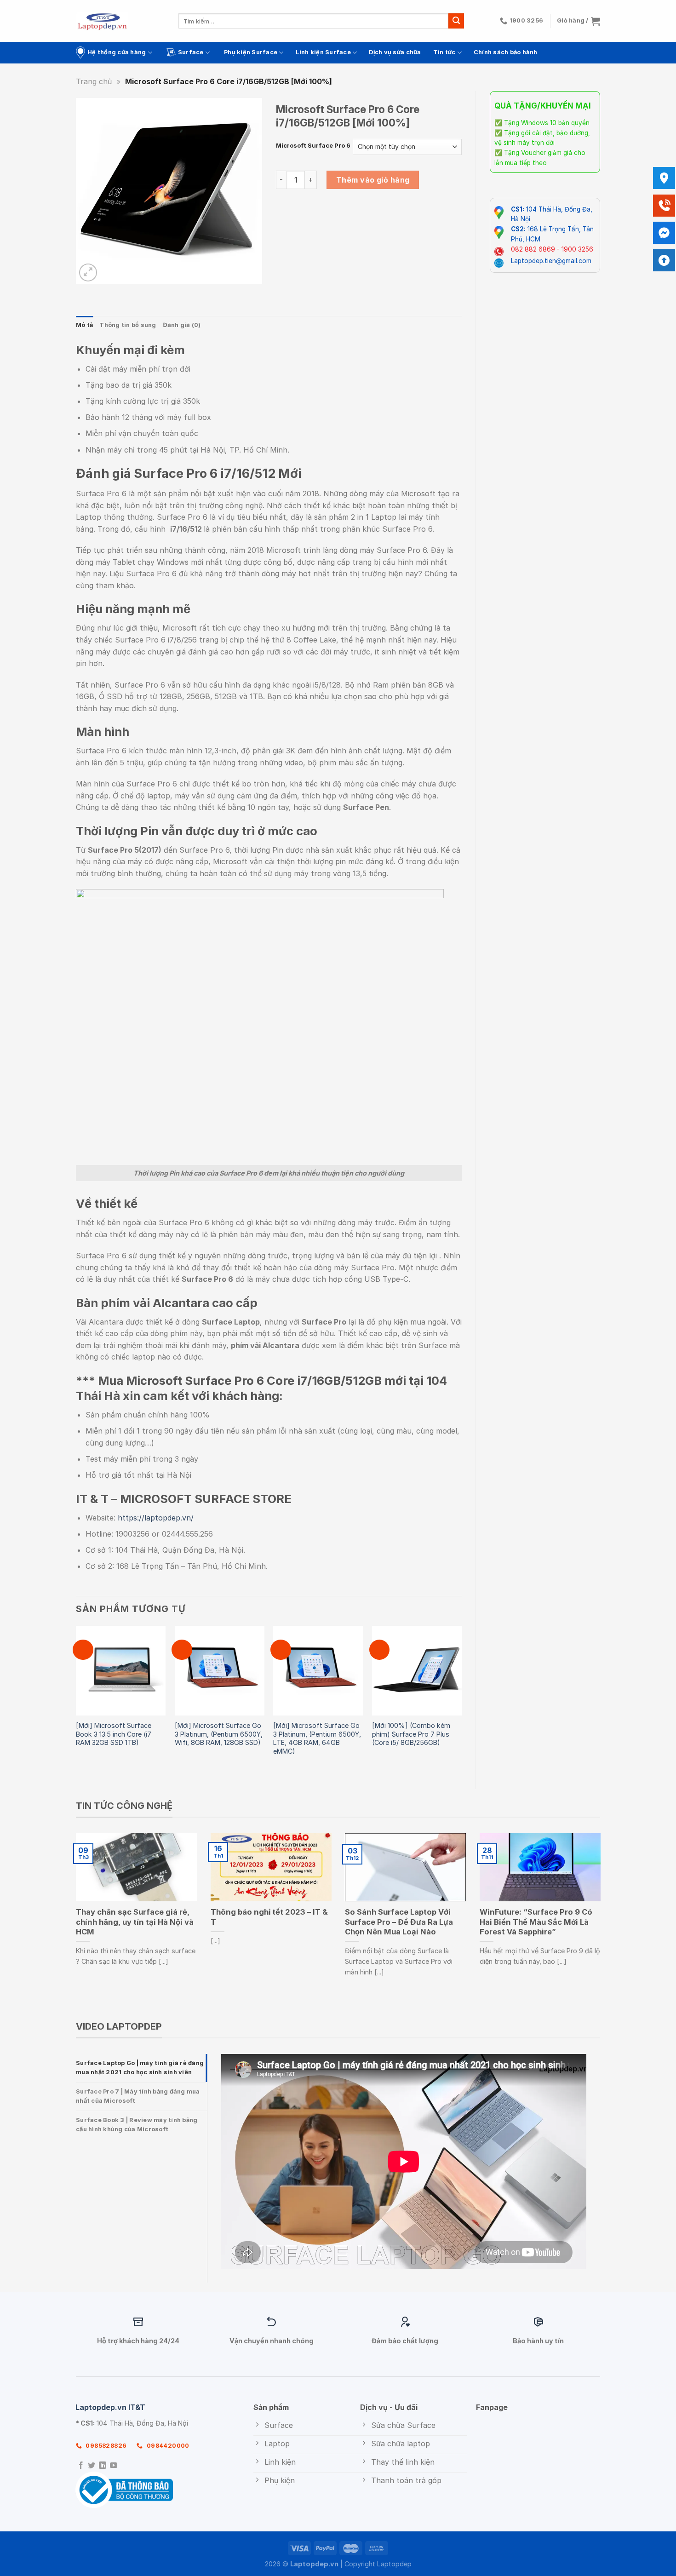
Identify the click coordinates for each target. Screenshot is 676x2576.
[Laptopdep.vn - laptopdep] (102, 21)
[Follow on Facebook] (81, 2466)
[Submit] (456, 21)
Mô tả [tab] (84, 325)
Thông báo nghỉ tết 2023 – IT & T (269, 1917)
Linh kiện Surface (323, 52)
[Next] (461, 1700)
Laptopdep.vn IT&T (110, 2407)
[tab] (141, 2068)
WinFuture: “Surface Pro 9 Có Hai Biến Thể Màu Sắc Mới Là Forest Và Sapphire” (536, 1922)
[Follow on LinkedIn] (103, 2466)
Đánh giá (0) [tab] (182, 325)
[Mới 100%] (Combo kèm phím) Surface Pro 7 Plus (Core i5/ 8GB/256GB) (411, 1734)
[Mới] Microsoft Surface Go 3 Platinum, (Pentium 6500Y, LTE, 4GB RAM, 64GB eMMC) (317, 1738)
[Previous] (76, 1700)
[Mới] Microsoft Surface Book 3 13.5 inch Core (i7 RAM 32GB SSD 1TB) (114, 1734)
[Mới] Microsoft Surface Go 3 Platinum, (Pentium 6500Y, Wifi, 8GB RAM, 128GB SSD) (219, 1734)
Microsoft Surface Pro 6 (313, 146)
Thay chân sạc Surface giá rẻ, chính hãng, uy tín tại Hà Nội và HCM (135, 1922)
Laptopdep (394, 2564)
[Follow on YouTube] (114, 2466)
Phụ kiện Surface (251, 52)
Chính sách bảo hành (506, 52)
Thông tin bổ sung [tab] (128, 325)
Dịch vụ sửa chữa (395, 52)
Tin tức (444, 52)
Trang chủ (94, 81)
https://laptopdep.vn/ (156, 1518)
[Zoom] (88, 273)
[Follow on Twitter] (92, 2466)
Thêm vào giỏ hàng (373, 180)
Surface (191, 52)
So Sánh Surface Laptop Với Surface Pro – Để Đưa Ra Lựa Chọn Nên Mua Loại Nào (399, 1922)
